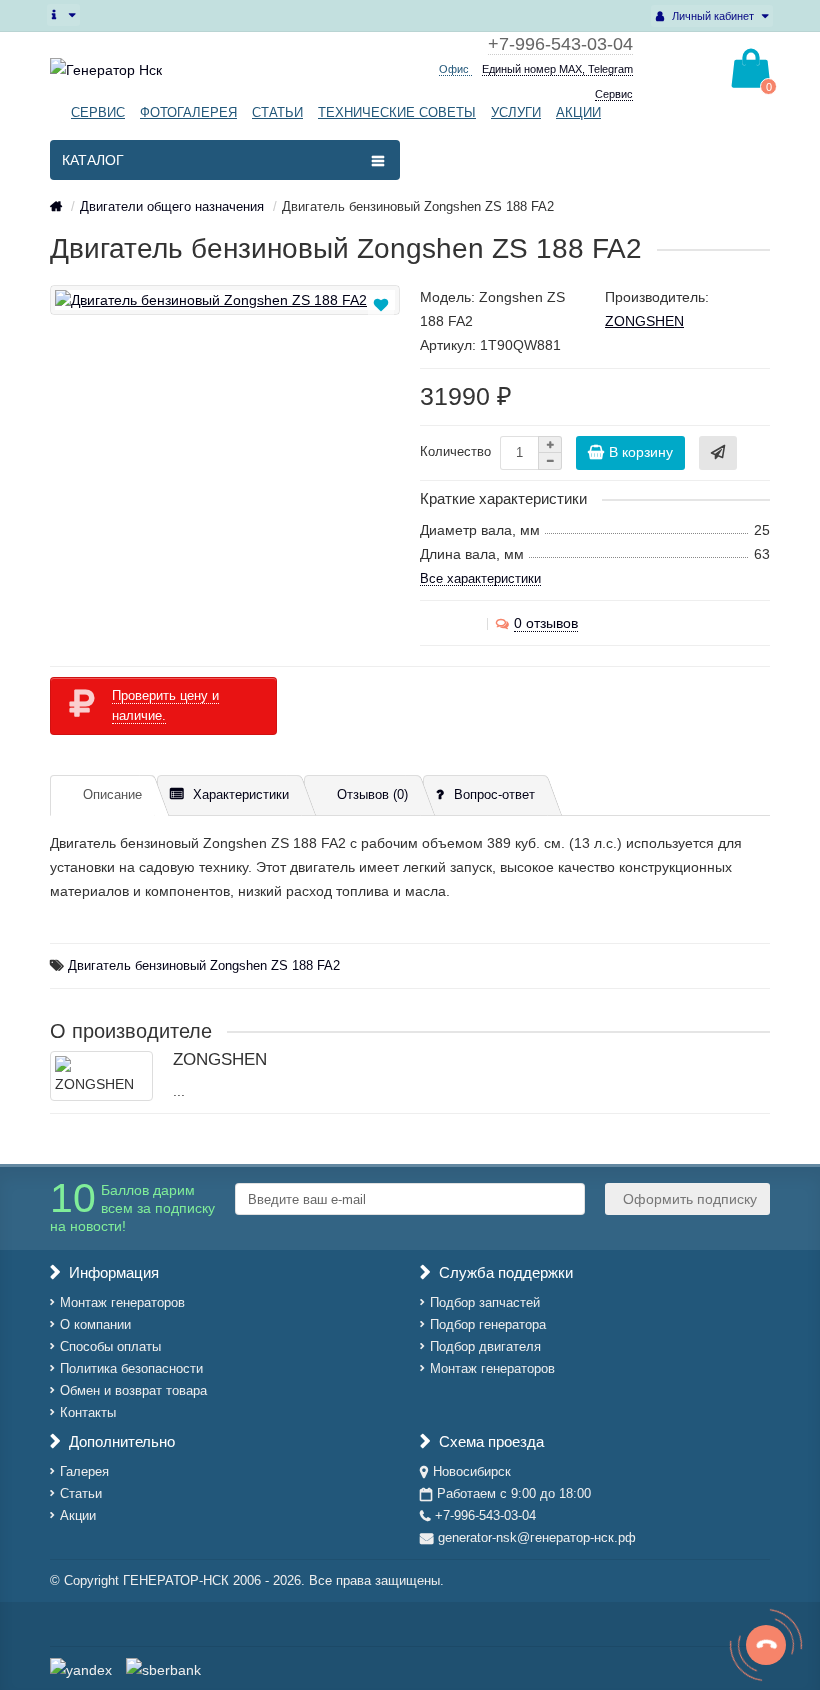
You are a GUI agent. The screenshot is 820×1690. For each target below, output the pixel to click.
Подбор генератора (488, 1324)
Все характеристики (480, 578)
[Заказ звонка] (766, 1645)
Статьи (81, 1493)
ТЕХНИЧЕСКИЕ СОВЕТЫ (397, 112)
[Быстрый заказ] (718, 453)
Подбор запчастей (485, 1302)
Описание (112, 794)
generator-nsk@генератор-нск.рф (537, 1537)
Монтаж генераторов (122, 1302)
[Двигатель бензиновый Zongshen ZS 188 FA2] (225, 300)
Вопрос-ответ (494, 794)
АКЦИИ (578, 112)
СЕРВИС (98, 112)
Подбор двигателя (485, 1346)
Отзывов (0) (372, 794)
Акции (78, 1515)
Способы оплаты (110, 1346)
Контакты (88, 1412)
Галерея (84, 1471)
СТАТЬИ (277, 112)
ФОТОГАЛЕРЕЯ (188, 112)
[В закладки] (381, 305)
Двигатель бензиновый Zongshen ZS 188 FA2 (204, 966)
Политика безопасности (131, 1368)
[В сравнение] (382, 327)
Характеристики (241, 794)
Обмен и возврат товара (133, 1390)
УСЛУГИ (516, 112)
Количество (455, 451)
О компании (95, 1324)
